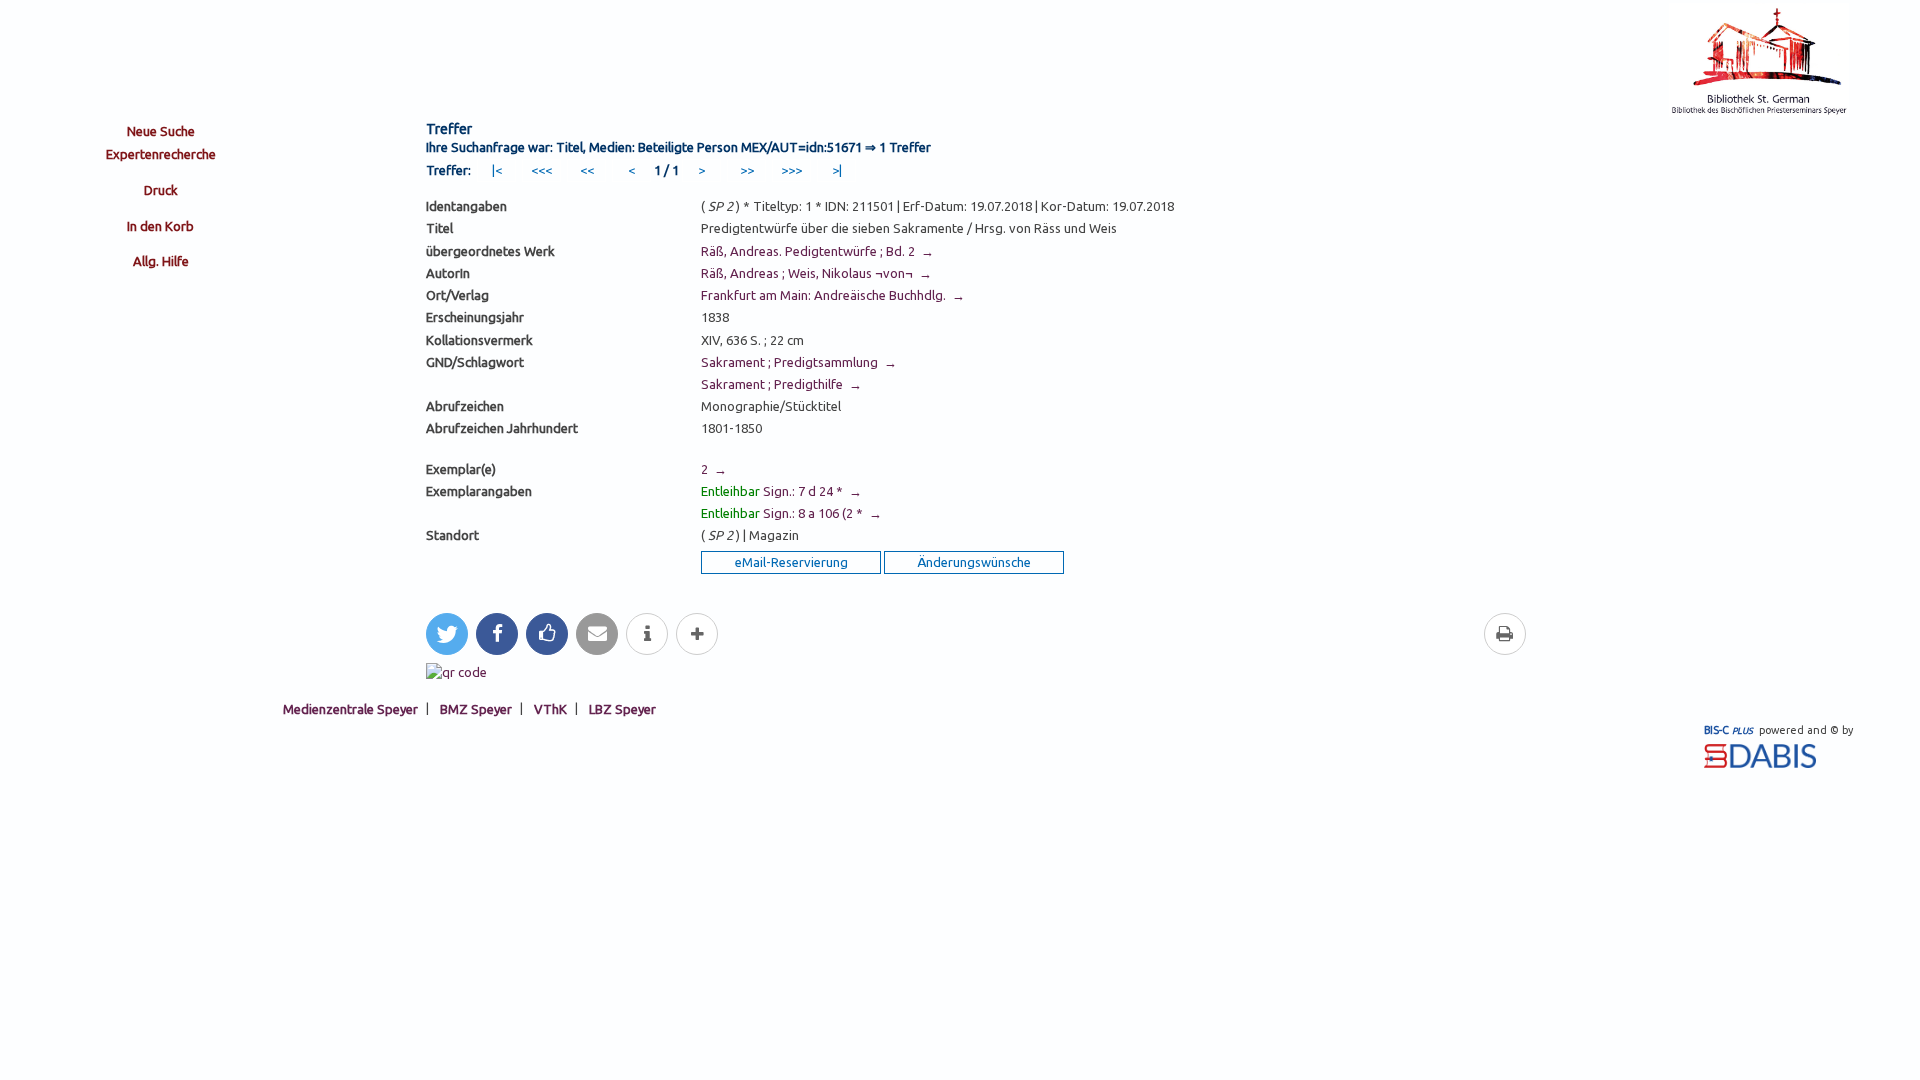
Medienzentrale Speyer (350, 708)
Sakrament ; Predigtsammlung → (799, 362)
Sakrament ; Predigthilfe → (781, 384)
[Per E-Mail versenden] (597, 634)
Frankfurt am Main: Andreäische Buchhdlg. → (833, 295)
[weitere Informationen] (647, 634)
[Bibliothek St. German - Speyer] (1759, 112)
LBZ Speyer (622, 708)
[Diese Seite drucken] (1505, 634)
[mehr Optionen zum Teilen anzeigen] (697, 634)
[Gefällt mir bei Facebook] (547, 634)
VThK (550, 708)
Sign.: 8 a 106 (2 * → (791, 513)
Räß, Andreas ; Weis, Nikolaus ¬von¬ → (816, 273)
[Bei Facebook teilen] (497, 634)
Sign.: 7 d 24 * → (781, 491)
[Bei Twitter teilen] (447, 634)
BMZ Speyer (476, 708)
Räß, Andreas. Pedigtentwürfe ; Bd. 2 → (817, 251)
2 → (714, 469)
